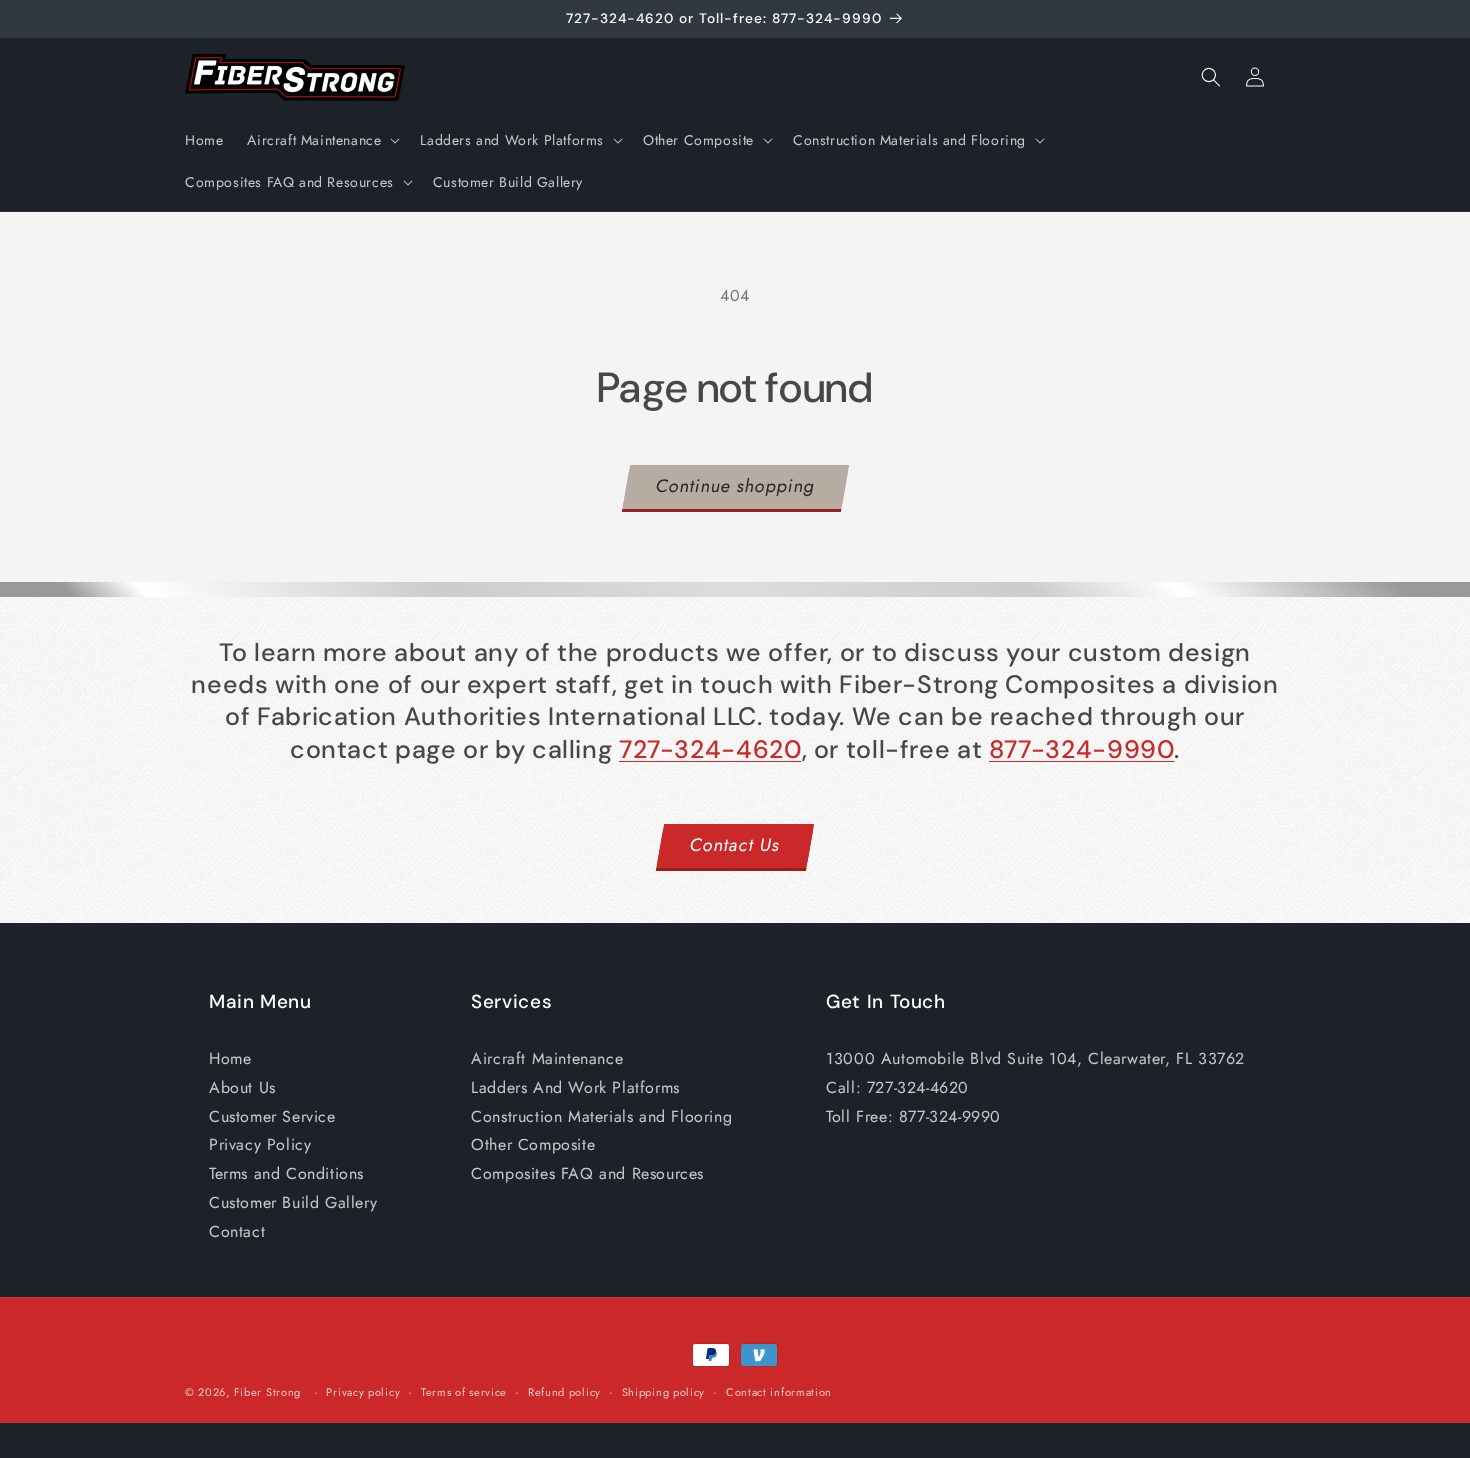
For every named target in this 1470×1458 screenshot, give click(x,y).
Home (230, 1058)
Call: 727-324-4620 (897, 1087)
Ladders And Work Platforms (575, 1087)
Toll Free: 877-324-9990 (913, 1116)
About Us (242, 1087)
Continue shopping (736, 486)
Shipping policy (664, 1391)
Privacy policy (363, 1391)
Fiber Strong (267, 1392)
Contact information (779, 1391)
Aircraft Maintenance (547, 1058)
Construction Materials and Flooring (601, 1116)
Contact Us (735, 845)
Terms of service (464, 1391)
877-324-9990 (1082, 749)
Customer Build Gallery (293, 1202)
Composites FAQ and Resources (587, 1173)
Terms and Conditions (286, 1173)
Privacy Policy (260, 1144)
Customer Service (272, 1116)
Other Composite (533, 1144)
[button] (321, 140)
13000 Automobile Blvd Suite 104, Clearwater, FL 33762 (1035, 1058)
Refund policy (564, 1391)
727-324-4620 (710, 749)
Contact (237, 1231)
